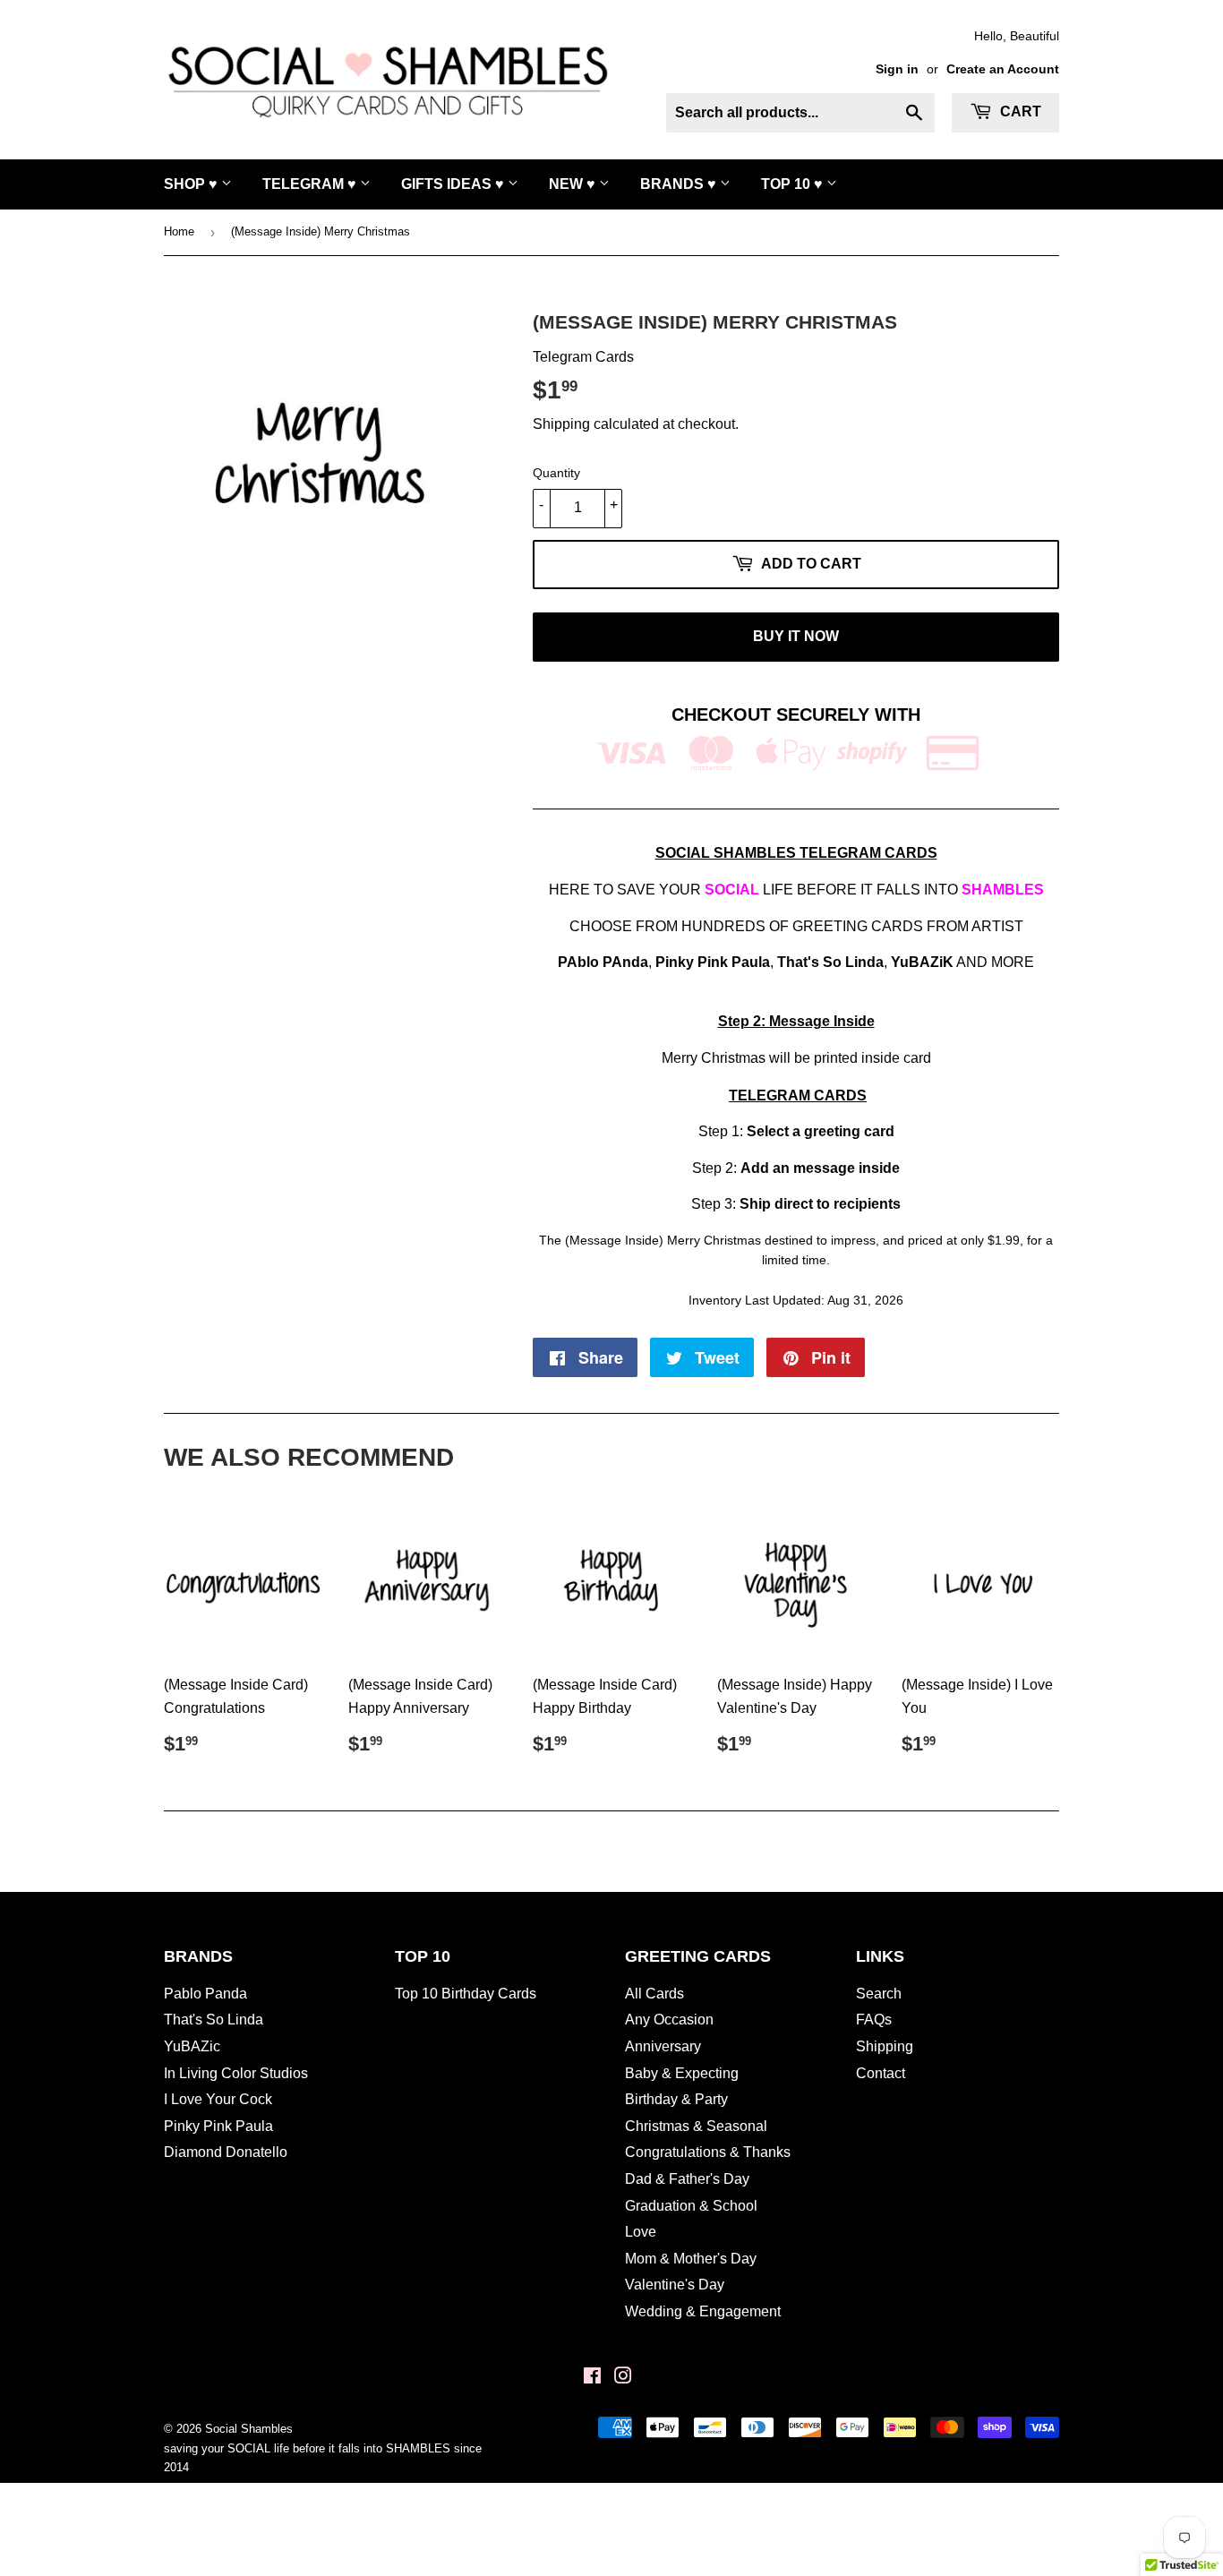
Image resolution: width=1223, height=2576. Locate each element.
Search (879, 1994)
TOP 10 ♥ (794, 184)
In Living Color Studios (236, 2073)
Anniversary (663, 2046)
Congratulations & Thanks (708, 2152)
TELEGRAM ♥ (311, 184)
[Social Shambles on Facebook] (592, 2378)
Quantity (556, 473)
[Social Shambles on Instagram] (623, 2378)
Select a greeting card (821, 1131)
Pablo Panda (205, 1994)
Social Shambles (249, 2429)
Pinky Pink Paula (713, 962)
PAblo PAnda (603, 962)
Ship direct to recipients (820, 1204)
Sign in (897, 69)
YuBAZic (192, 2046)
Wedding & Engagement (703, 2311)
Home (179, 231)
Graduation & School (691, 2206)
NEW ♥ (574, 184)
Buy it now (796, 636)
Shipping (561, 424)
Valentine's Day (675, 2285)
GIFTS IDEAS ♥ (454, 184)
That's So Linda (214, 2020)
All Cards (654, 1994)
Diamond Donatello (226, 2152)
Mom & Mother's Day (691, 2259)
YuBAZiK (922, 962)
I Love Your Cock (218, 2099)
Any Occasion (669, 2020)
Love (641, 2232)
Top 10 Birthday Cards (466, 1994)
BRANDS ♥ (680, 184)
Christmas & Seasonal (696, 2126)
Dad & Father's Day (687, 2179)
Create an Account (1003, 69)
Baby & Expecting (682, 2073)
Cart (1019, 111)
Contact (881, 2073)
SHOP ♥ (192, 184)
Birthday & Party (676, 2099)
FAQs (874, 2020)
